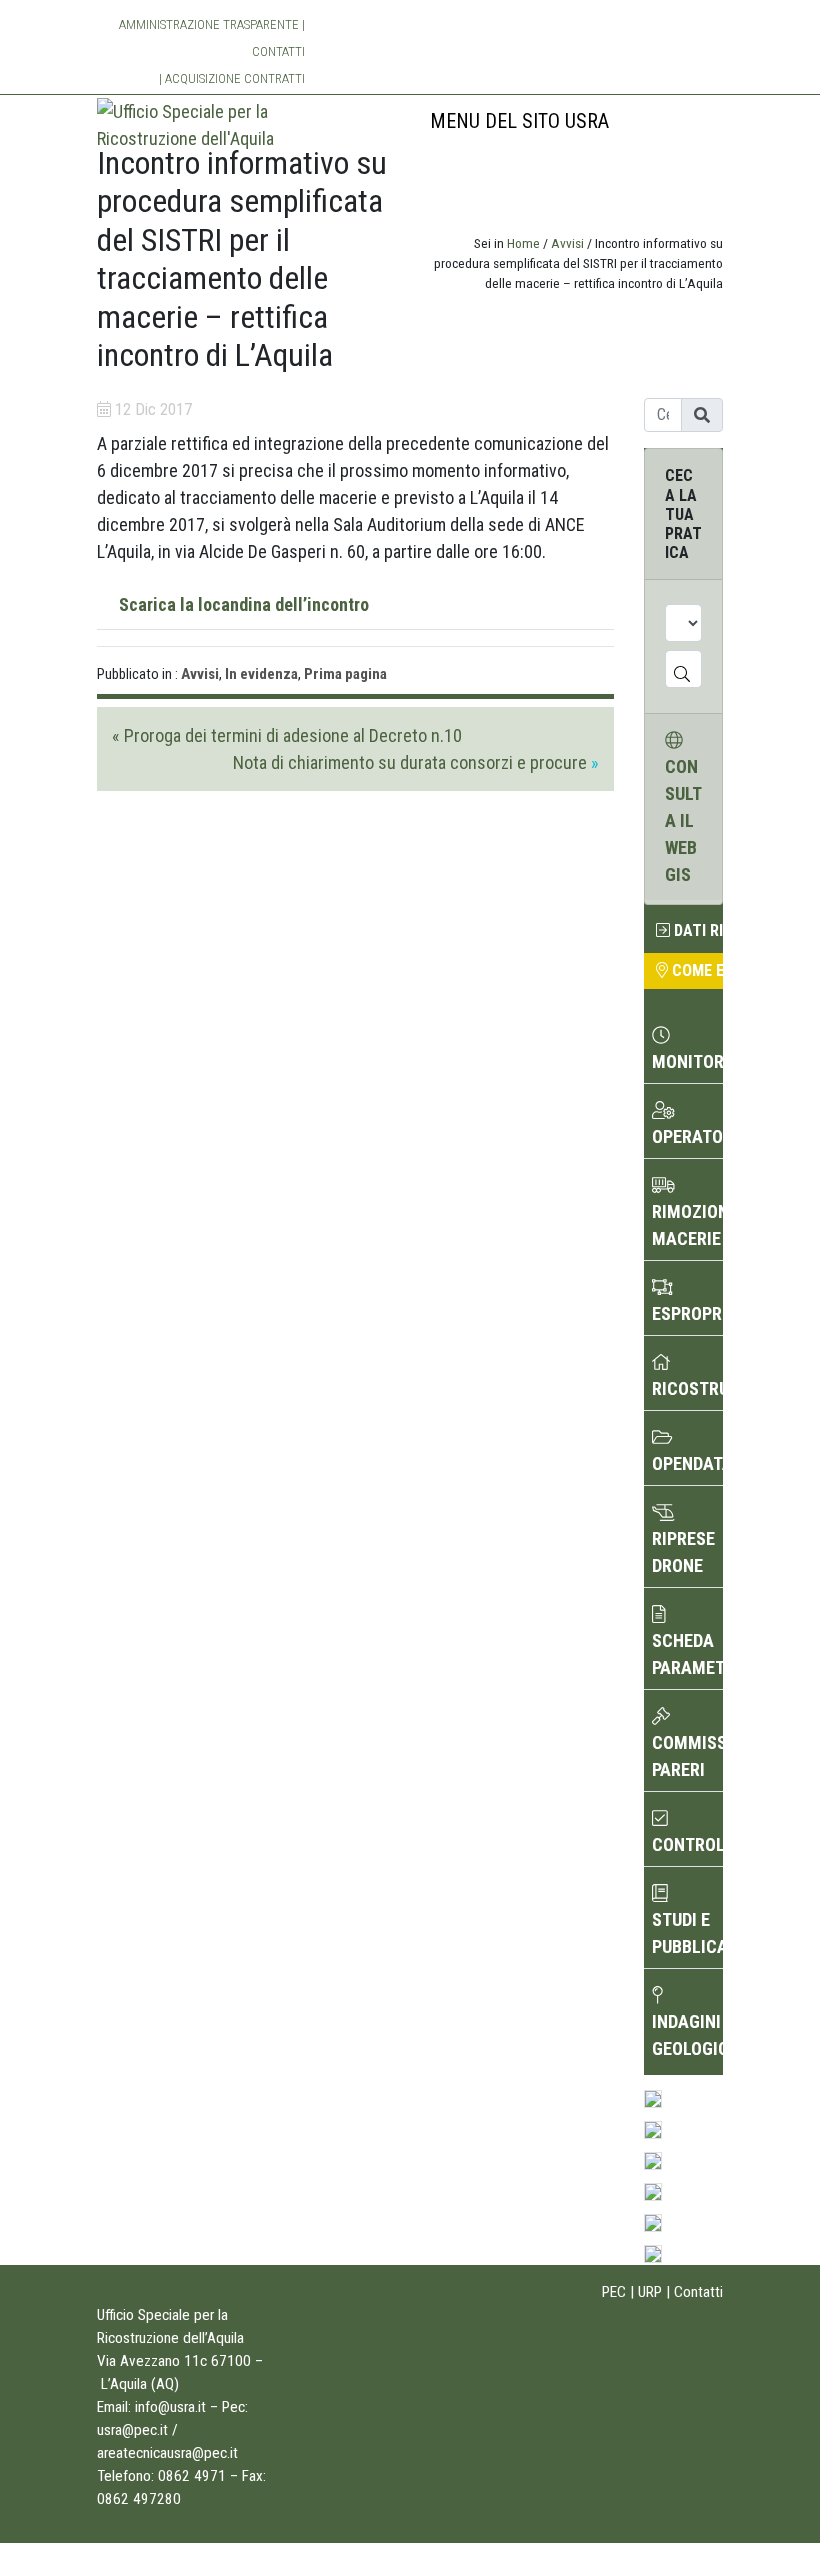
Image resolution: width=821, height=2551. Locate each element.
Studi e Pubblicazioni (687, 1933)
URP (650, 2292)
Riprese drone (683, 1552)
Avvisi (567, 243)
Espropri (687, 1313)
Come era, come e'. (695, 970)
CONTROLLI (687, 1844)
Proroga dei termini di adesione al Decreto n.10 (293, 735)
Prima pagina (345, 674)
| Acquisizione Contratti (232, 78)
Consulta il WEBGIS (683, 820)
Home (523, 243)
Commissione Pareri (687, 1756)
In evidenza (261, 674)
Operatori (687, 1136)
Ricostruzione (687, 1388)
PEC (614, 2292)
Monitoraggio (687, 1061)
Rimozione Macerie (687, 1225)
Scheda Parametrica (687, 1654)
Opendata (687, 1463)
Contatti (278, 51)
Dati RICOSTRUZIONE (696, 930)
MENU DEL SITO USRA (519, 121)
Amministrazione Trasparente (209, 24)
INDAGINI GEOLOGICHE (687, 2035)
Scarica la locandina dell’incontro (244, 604)
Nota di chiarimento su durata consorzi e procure (410, 762)
